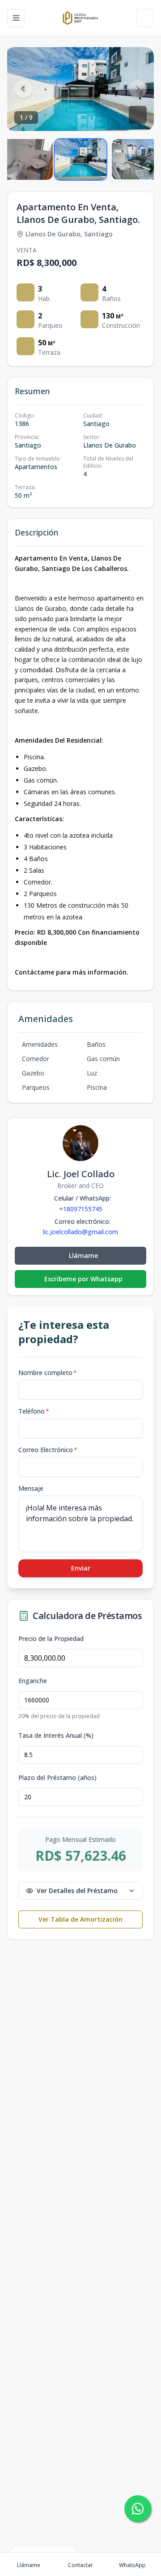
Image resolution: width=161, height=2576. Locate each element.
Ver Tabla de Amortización (80, 1919)
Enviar (81, 1568)
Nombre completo (48, 1373)
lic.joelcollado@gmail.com (80, 1232)
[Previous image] (23, 89)
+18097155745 (81, 1209)
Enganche (33, 1681)
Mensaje (31, 1488)
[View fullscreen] (138, 115)
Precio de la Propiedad (51, 1639)
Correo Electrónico (48, 1450)
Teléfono (34, 1411)
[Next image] (138, 89)
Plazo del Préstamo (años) (57, 1778)
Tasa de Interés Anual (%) (56, 1736)
